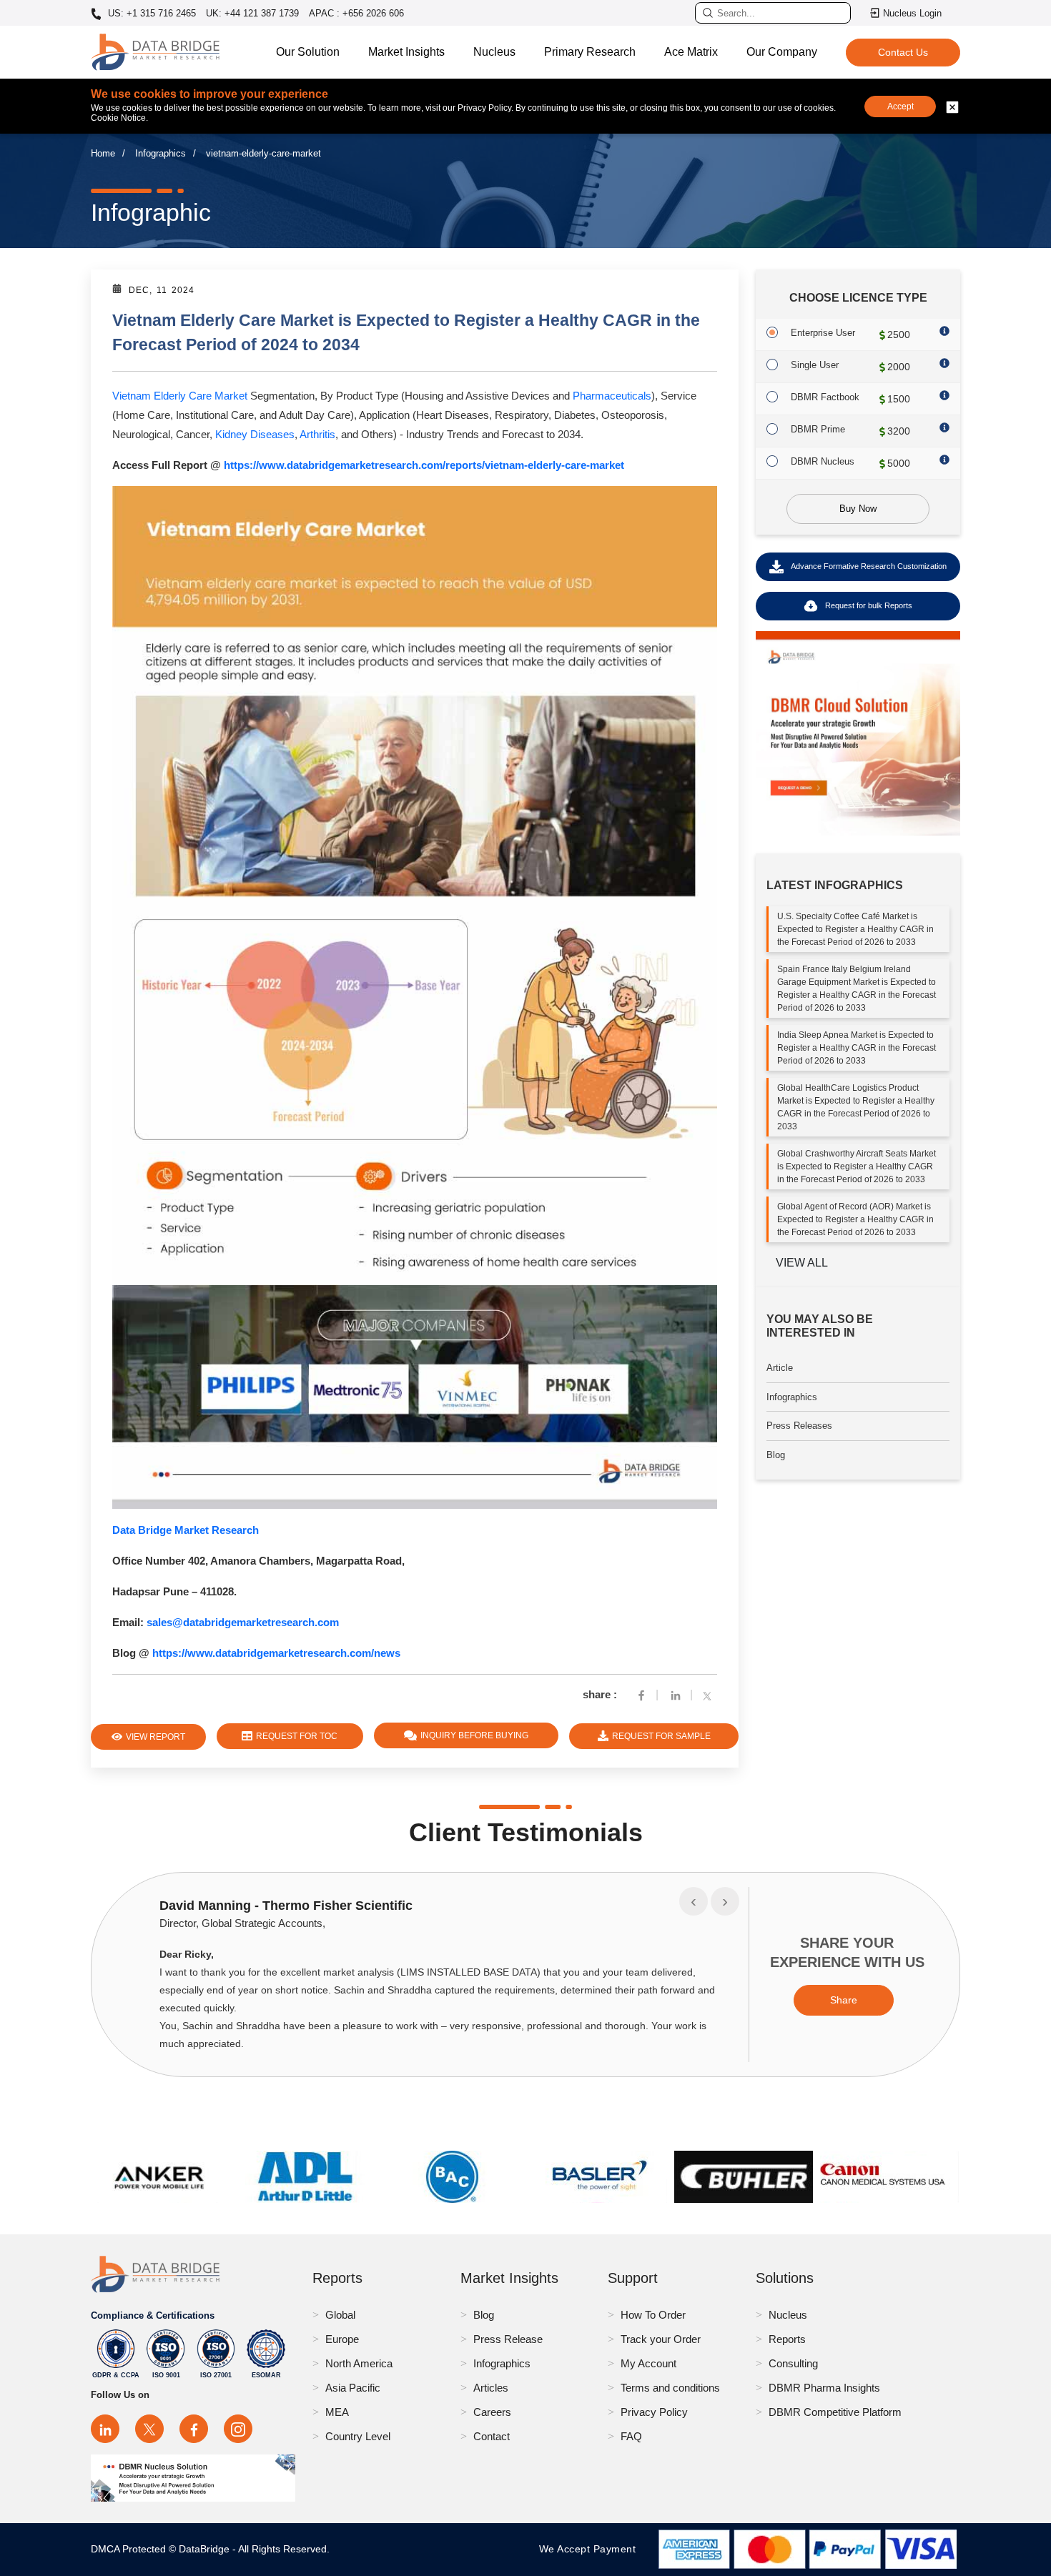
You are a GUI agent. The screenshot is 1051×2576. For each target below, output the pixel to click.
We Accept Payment (591, 2549)
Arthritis (317, 434)
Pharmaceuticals (612, 396)
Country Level (358, 2436)
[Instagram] (238, 2429)
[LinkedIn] (105, 2429)
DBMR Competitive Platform (835, 2412)
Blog (776, 1455)
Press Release (508, 2339)
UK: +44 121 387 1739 (252, 13)
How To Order (653, 2315)
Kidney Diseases (255, 434)
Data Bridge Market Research (186, 1530)
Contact (492, 2436)
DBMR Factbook (825, 397)
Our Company (782, 52)
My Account (648, 2363)
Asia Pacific (353, 2388)
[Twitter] (710, 1694)
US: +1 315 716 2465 (151, 14)
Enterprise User (823, 333)
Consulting (793, 2363)
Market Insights (406, 52)
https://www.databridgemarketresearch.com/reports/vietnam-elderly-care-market (424, 465)
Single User (815, 365)
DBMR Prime (818, 429)
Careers (492, 2412)
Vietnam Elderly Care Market (180, 396)
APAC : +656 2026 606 (356, 13)
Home (103, 153)
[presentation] (694, 1901)
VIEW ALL (802, 1263)
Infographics (161, 153)
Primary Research (590, 52)
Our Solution (308, 52)
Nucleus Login (912, 13)
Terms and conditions (670, 2388)
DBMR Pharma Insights (824, 2388)
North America (359, 2363)
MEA (337, 2412)
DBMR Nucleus (823, 461)
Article (780, 1368)
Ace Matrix (691, 52)
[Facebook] (641, 1694)
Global (340, 2315)
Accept (900, 106)
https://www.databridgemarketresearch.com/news (276, 1653)
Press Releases (799, 1426)
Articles (491, 2388)
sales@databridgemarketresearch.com (243, 1622)
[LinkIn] (676, 1694)
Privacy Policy (654, 2412)
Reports (787, 2339)
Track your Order (661, 2339)
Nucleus (494, 52)
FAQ (631, 2436)
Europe (342, 2339)
